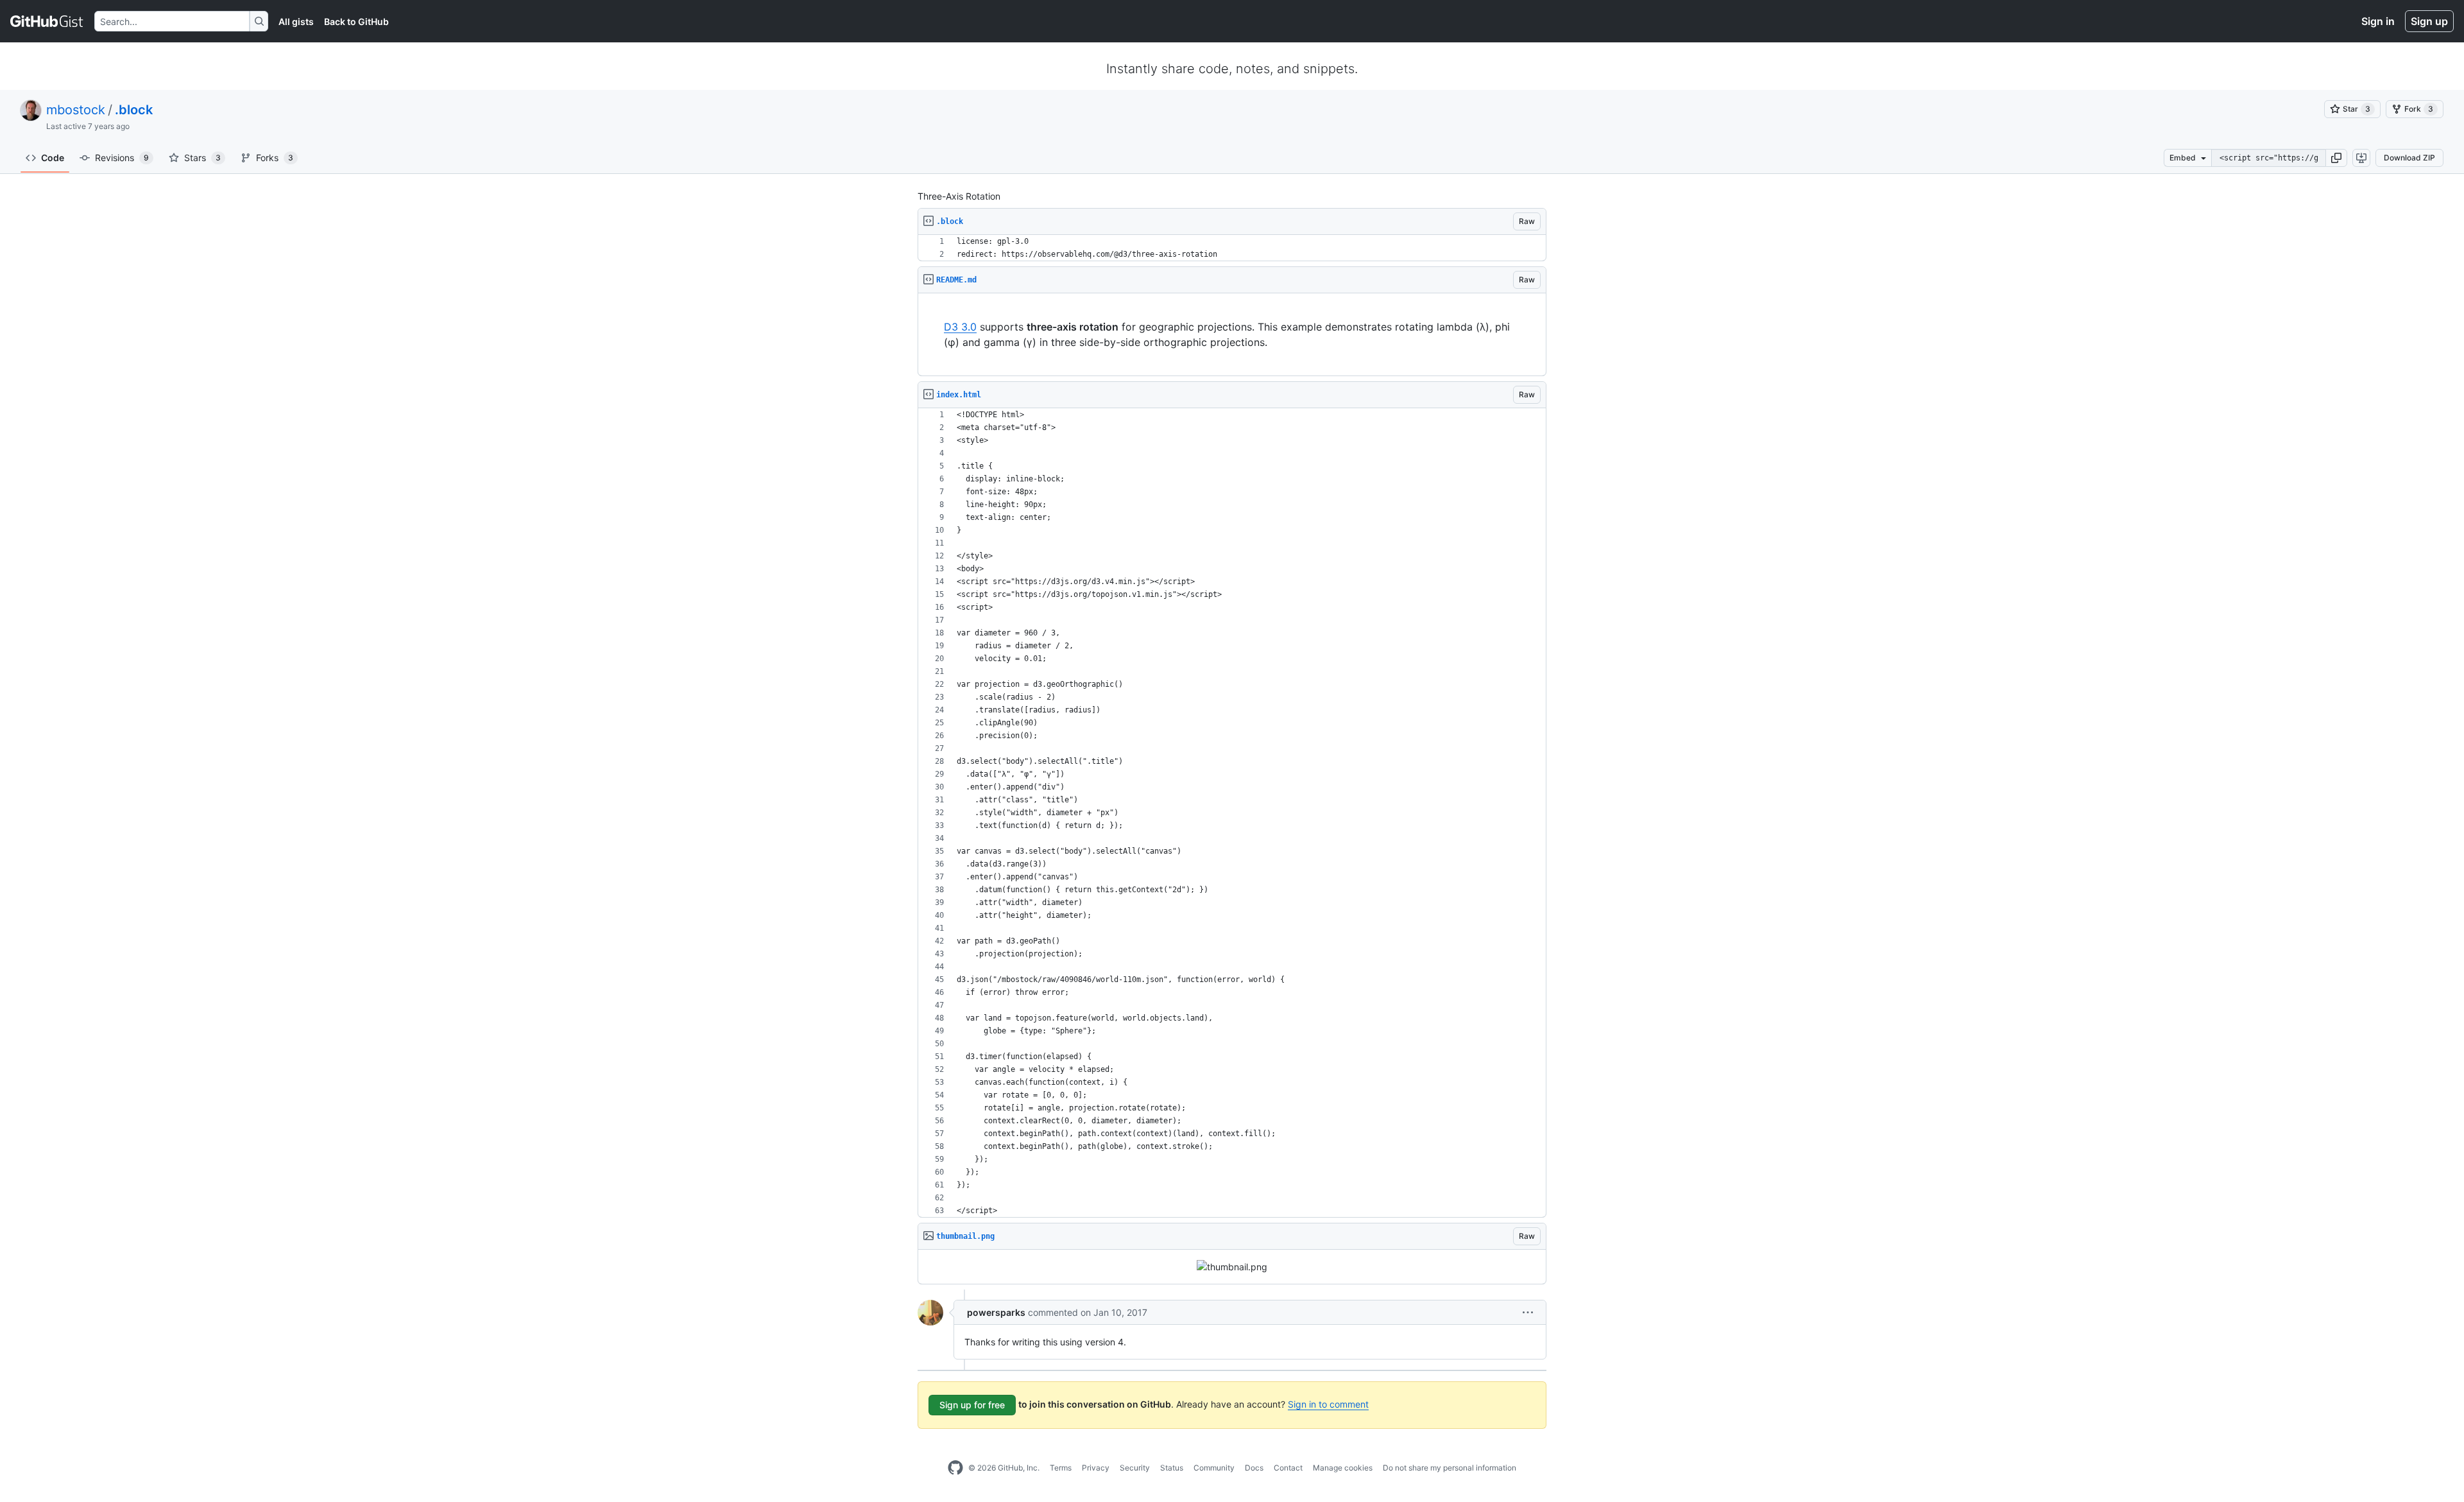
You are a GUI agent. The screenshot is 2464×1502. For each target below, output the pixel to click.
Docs (1254, 1468)
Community (1214, 1468)
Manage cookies (1343, 1468)
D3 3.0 (960, 327)
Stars (202, 158)
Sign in (2378, 21)
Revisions (122, 158)
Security (1135, 1468)
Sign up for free (972, 1405)
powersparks (996, 1312)
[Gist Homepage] (47, 21)
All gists (296, 22)
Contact (1288, 1468)
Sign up (2429, 21)
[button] (2336, 158)
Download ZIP (2409, 158)
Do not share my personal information (1450, 1468)
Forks (275, 158)
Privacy (1096, 1468)
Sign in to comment (1328, 1404)
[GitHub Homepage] (955, 1468)
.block (134, 110)
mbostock (76, 110)
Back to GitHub (356, 22)
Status (1172, 1468)
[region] (1232, 248)
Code (53, 158)
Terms (1061, 1468)
